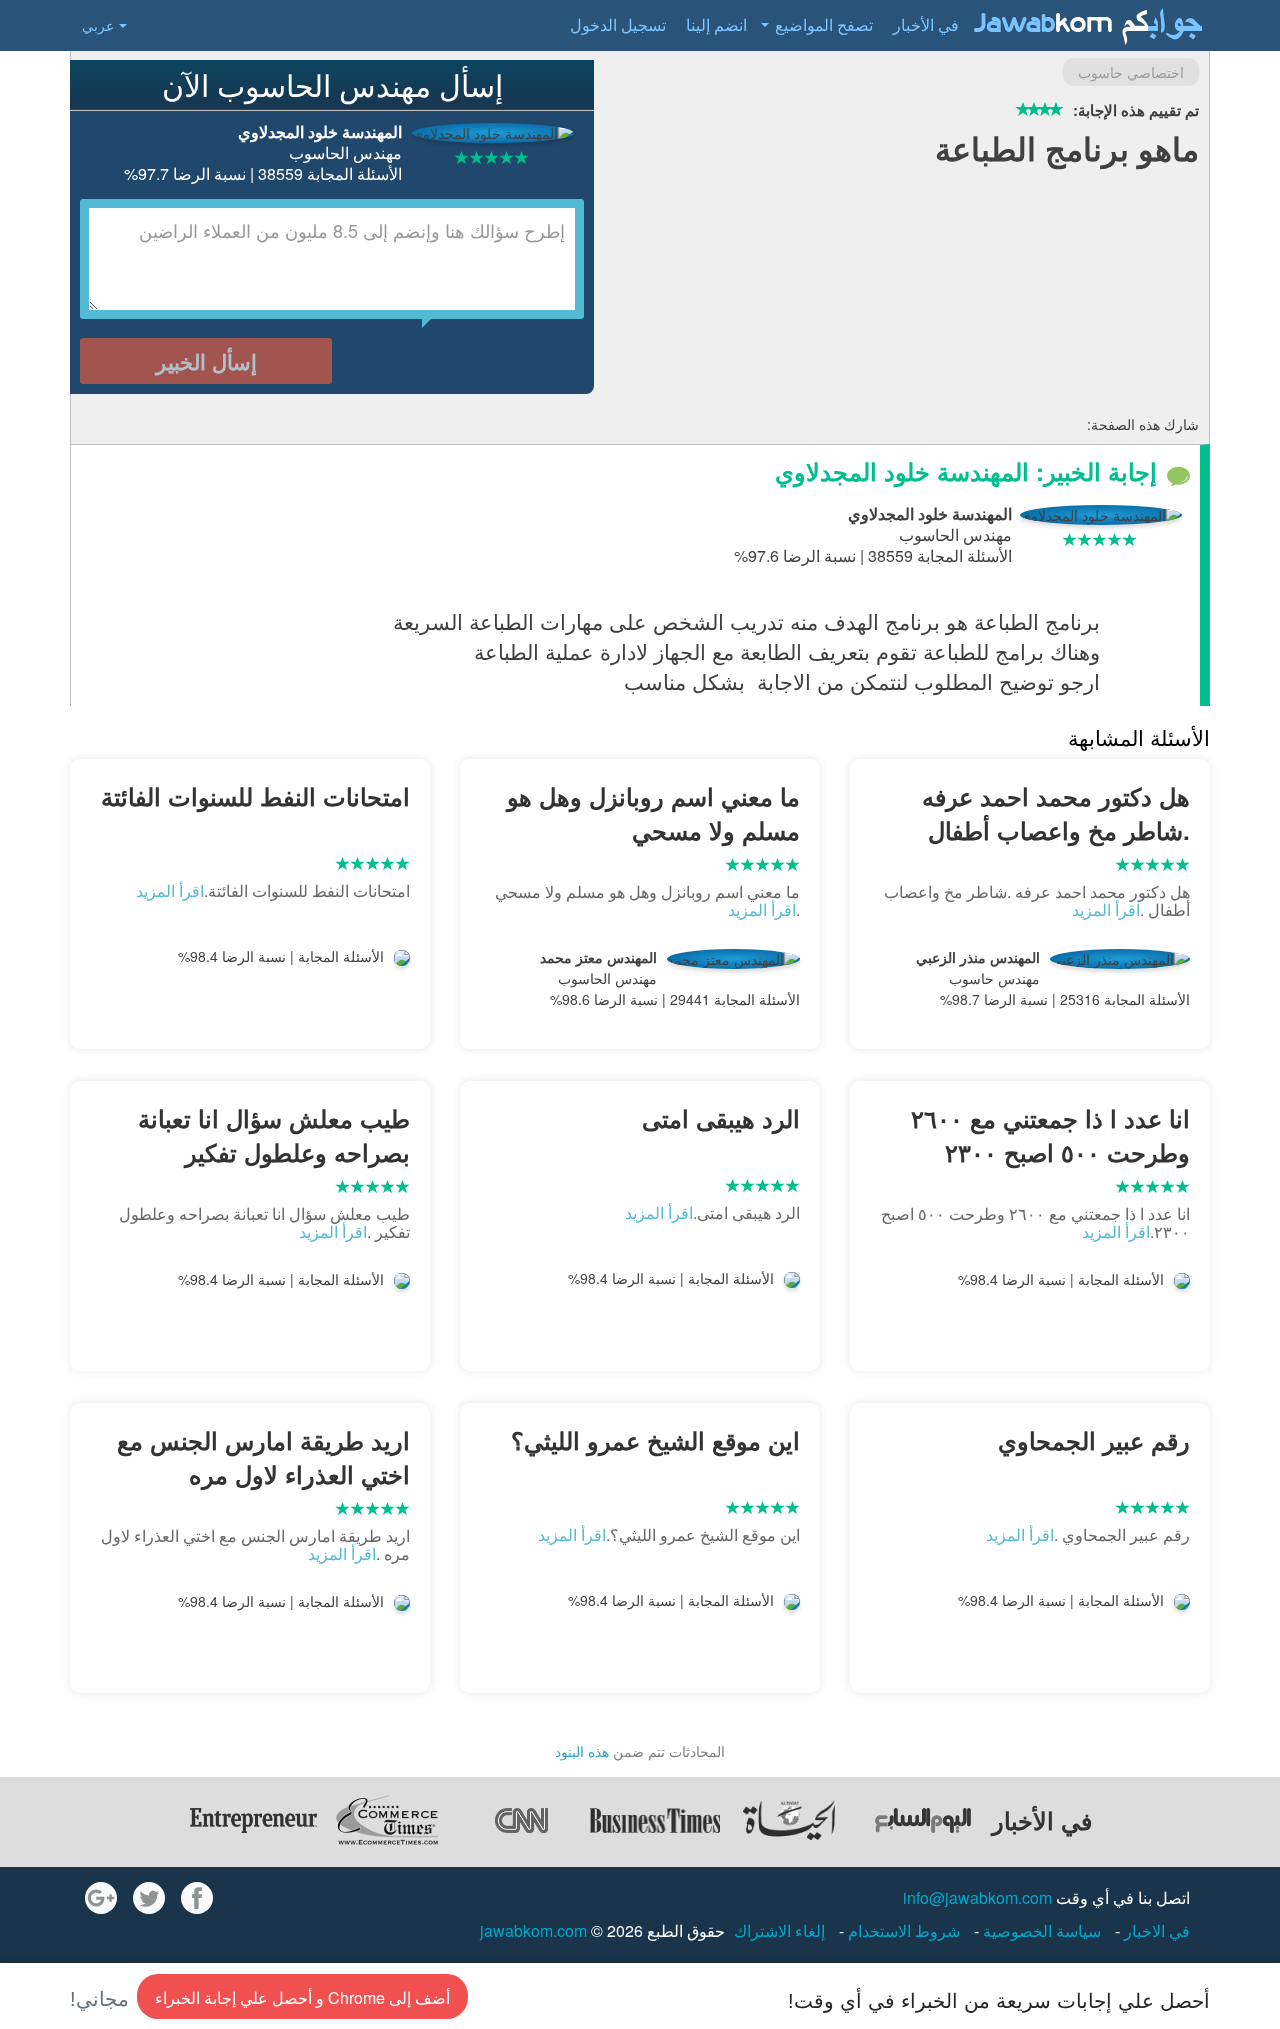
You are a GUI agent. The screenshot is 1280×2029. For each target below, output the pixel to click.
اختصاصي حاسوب (1131, 72)
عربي (98, 25)
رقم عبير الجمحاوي (1094, 1440)
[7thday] (923, 1820)
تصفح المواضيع (824, 24)
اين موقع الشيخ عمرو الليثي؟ (655, 1440)
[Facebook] (197, 1898)
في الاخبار (1155, 1930)
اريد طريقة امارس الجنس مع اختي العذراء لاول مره (263, 1457)
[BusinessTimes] (655, 1820)
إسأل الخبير (206, 361)
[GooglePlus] (101, 1898)
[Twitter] (149, 1898)
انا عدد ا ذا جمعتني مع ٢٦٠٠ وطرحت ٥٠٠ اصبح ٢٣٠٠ (1050, 1135)
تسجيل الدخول (618, 24)
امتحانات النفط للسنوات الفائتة (255, 796)
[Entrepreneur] (253, 1820)
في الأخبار (926, 24)
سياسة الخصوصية (1040, 1930)
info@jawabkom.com (977, 1897)
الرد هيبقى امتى (721, 1118)
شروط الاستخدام (902, 1930)
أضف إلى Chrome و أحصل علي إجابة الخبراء (302, 1997)
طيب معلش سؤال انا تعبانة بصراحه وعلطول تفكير (274, 1135)
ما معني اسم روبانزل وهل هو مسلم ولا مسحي (653, 813)
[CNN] (521, 1820)
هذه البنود (582, 1751)
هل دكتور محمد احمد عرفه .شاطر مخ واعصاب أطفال (1056, 813)
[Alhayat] (789, 1820)
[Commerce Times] (387, 1820)
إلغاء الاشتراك (779, 1930)
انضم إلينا (716, 24)
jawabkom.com (533, 1930)
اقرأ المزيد (1106, 909)
